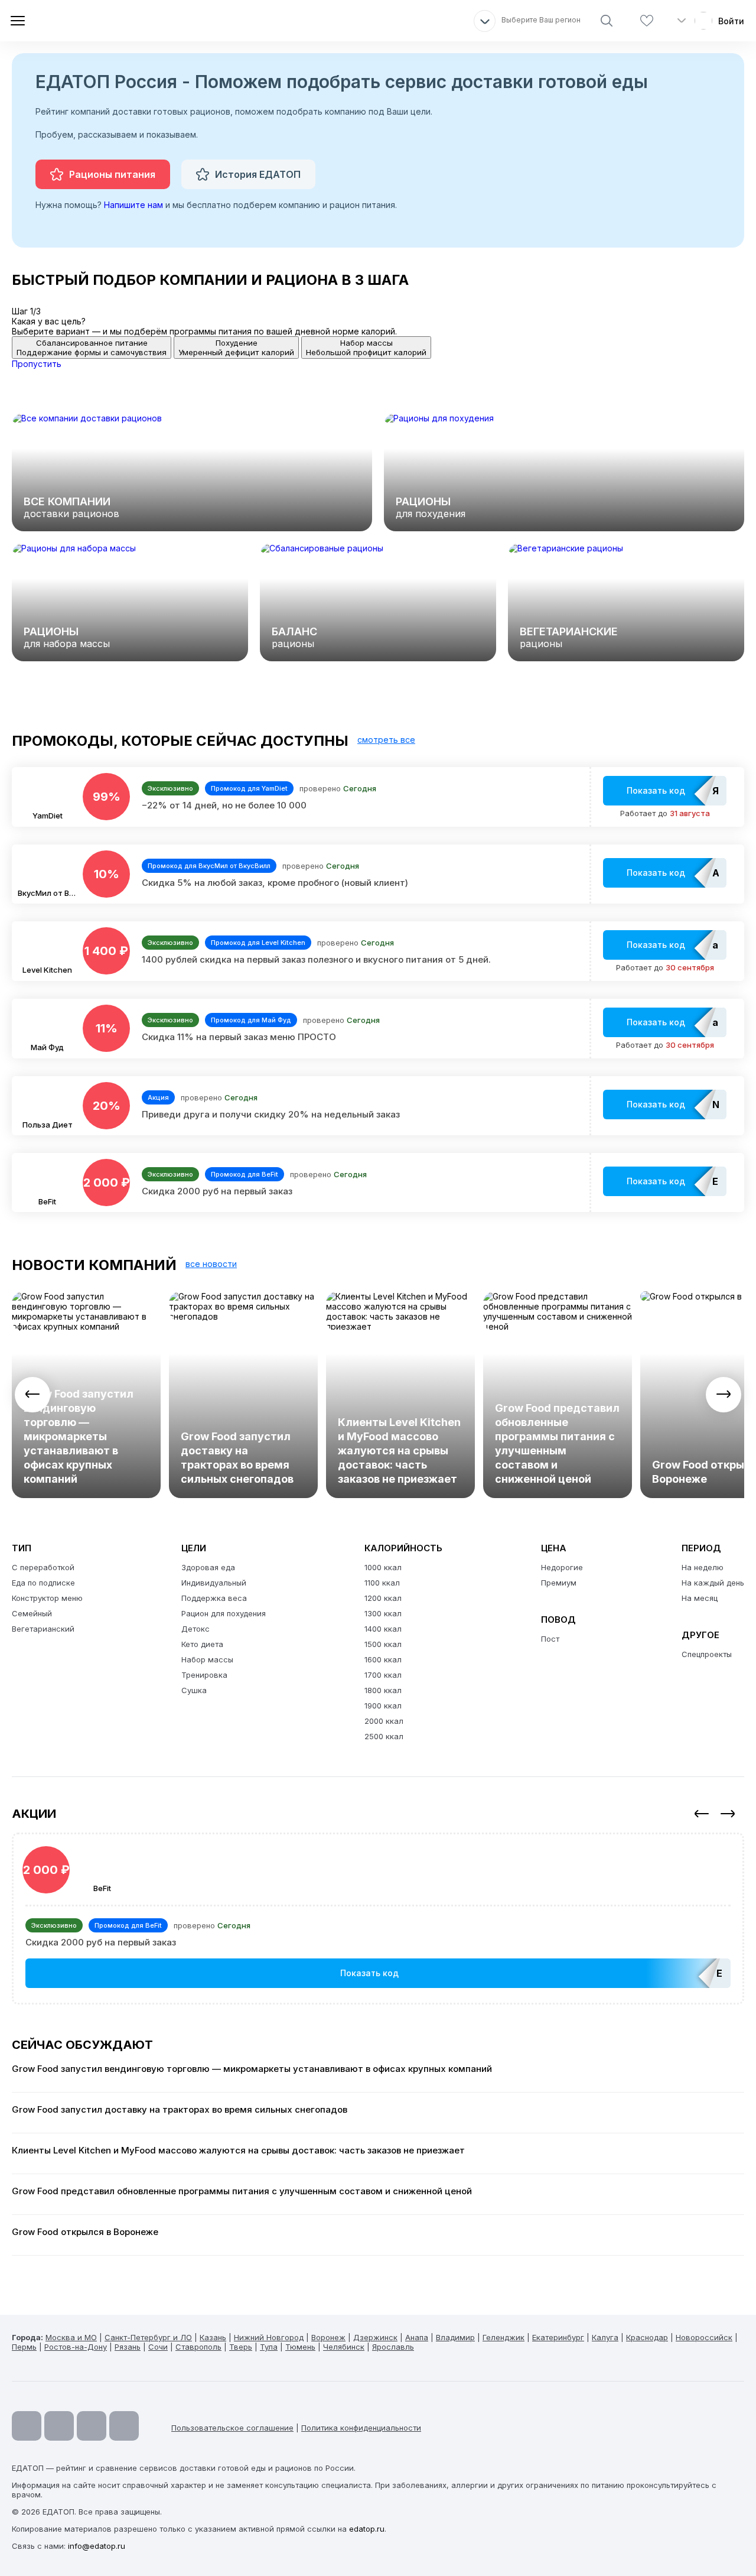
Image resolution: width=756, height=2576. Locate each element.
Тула (269, 2347)
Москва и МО (71, 2337)
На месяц (700, 1598)
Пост (550, 1639)
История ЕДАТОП (258, 174)
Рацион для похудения (224, 1613)
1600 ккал (383, 1659)
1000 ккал (383, 1567)
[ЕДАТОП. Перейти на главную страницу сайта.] (94, 21)
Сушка (194, 1690)
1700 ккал (383, 1675)
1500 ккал (383, 1644)
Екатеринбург (558, 2337)
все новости (211, 1264)
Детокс (195, 1629)
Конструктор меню (47, 1598)
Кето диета (202, 1644)
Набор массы (207, 1659)
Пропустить (37, 364)
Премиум (559, 1583)
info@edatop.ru (97, 2546)
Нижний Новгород (269, 2337)
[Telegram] (59, 2426)
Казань (213, 2337)
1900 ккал (383, 1706)
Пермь (24, 2347)
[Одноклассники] (92, 2426)
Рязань (128, 2347)
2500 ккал (384, 1736)
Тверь (241, 2347)
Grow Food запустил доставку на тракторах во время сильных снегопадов (237, 1458)
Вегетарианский (43, 1629)
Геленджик (504, 2337)
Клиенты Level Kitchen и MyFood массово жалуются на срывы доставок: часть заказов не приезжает (399, 1451)
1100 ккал (382, 1583)
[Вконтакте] (124, 2426)
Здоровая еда (208, 1567)
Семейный (32, 1613)
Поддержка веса (214, 1598)
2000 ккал (384, 1721)
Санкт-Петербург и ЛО (148, 2337)
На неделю (703, 1567)
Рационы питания (112, 174)
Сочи (158, 2347)
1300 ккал (383, 1613)
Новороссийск (704, 2337)
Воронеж (328, 2337)
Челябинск (344, 2347)
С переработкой (43, 1567)
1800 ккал (383, 1690)
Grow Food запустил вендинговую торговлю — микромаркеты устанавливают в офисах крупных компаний (79, 1436)
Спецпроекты (707, 1654)
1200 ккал (383, 1598)
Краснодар (647, 2337)
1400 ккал (383, 1629)
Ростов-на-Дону (76, 2347)
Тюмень (300, 2347)
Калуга (605, 2337)
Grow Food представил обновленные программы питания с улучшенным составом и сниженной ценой (557, 1443)
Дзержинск (375, 2337)
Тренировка (204, 1675)
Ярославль (393, 2347)
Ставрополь (198, 2347)
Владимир (455, 2337)
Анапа (417, 2337)
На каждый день (713, 1583)
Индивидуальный (214, 1583)
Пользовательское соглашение (232, 2428)
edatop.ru (367, 2529)
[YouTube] (27, 2426)
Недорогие (562, 1567)
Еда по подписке (43, 1583)
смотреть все (386, 740)
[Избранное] (647, 21)
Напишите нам (133, 205)
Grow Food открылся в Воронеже (85, 2232)
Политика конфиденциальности (361, 2428)
